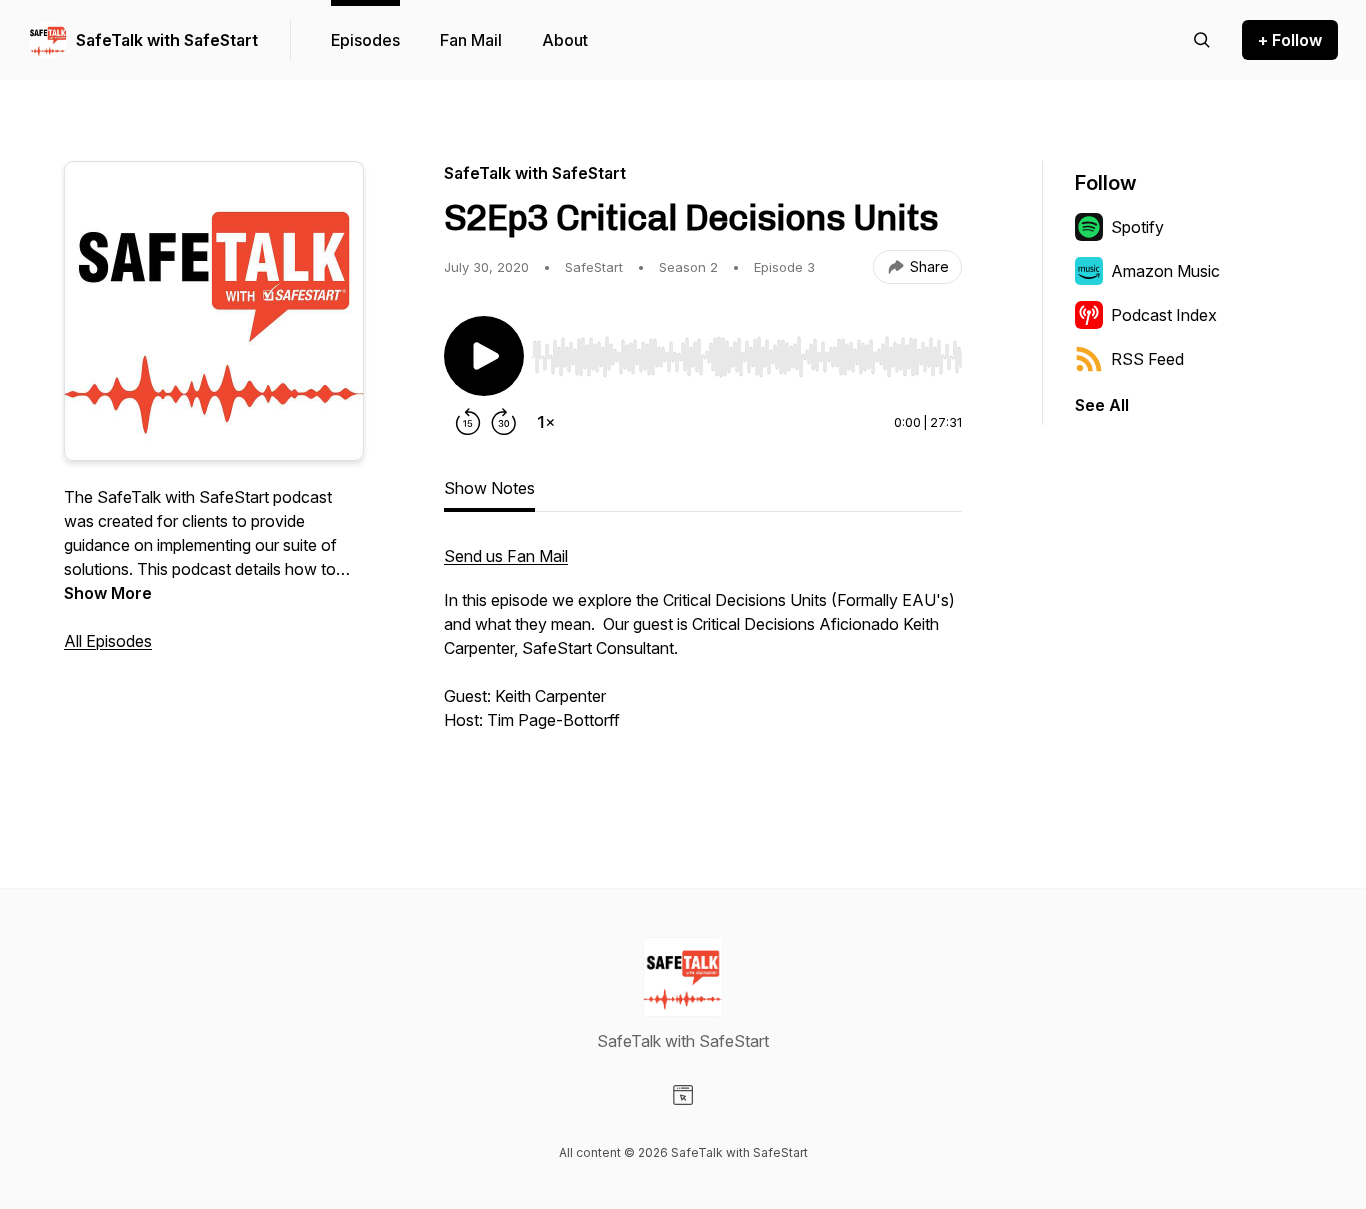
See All (1102, 405)
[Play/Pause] (484, 356)
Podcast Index (1164, 315)
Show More (108, 593)
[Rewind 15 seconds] (468, 422)
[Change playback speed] (546, 422)
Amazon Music (1165, 271)
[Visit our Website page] (683, 1095)
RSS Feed (1147, 359)
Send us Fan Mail (506, 556)
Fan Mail (471, 40)
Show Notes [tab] (489, 488)
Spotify (1137, 227)
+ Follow (1290, 40)
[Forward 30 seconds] (504, 422)
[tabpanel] (703, 660)
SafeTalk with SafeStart (167, 40)
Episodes (365, 40)
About (565, 40)
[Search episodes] (1202, 40)
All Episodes (108, 641)
